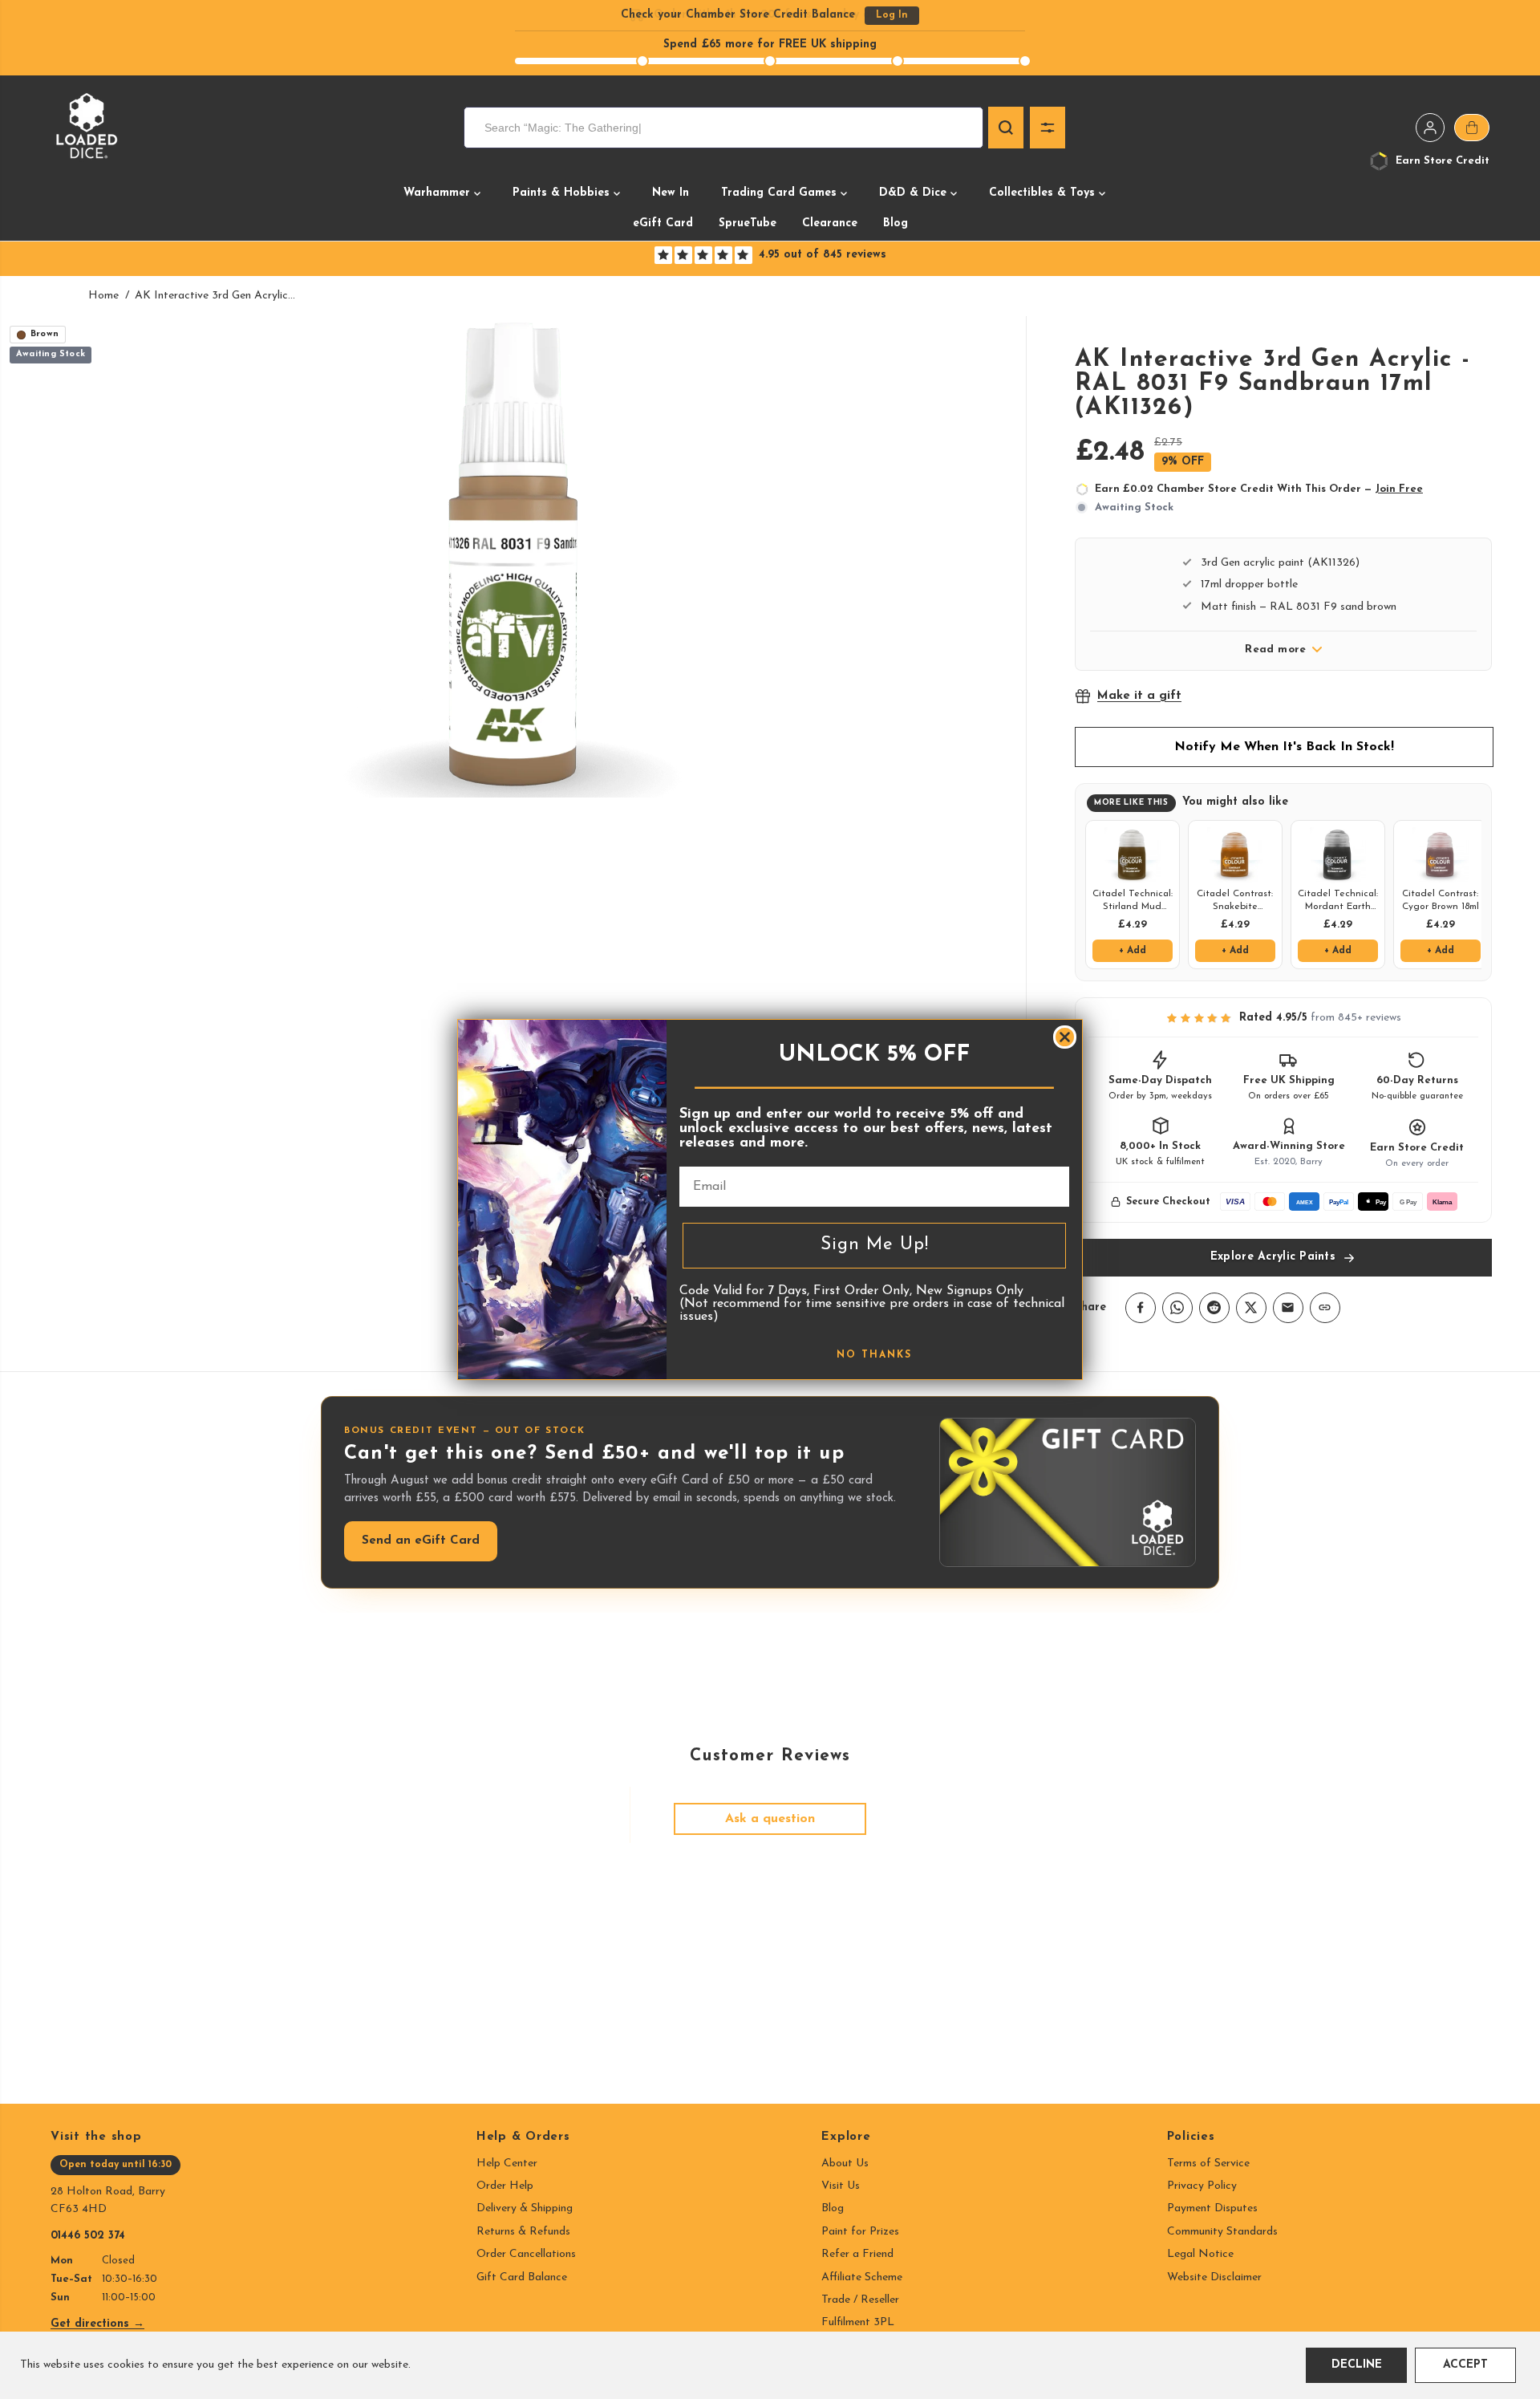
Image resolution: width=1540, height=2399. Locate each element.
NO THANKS (874, 1355)
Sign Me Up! (875, 1245)
